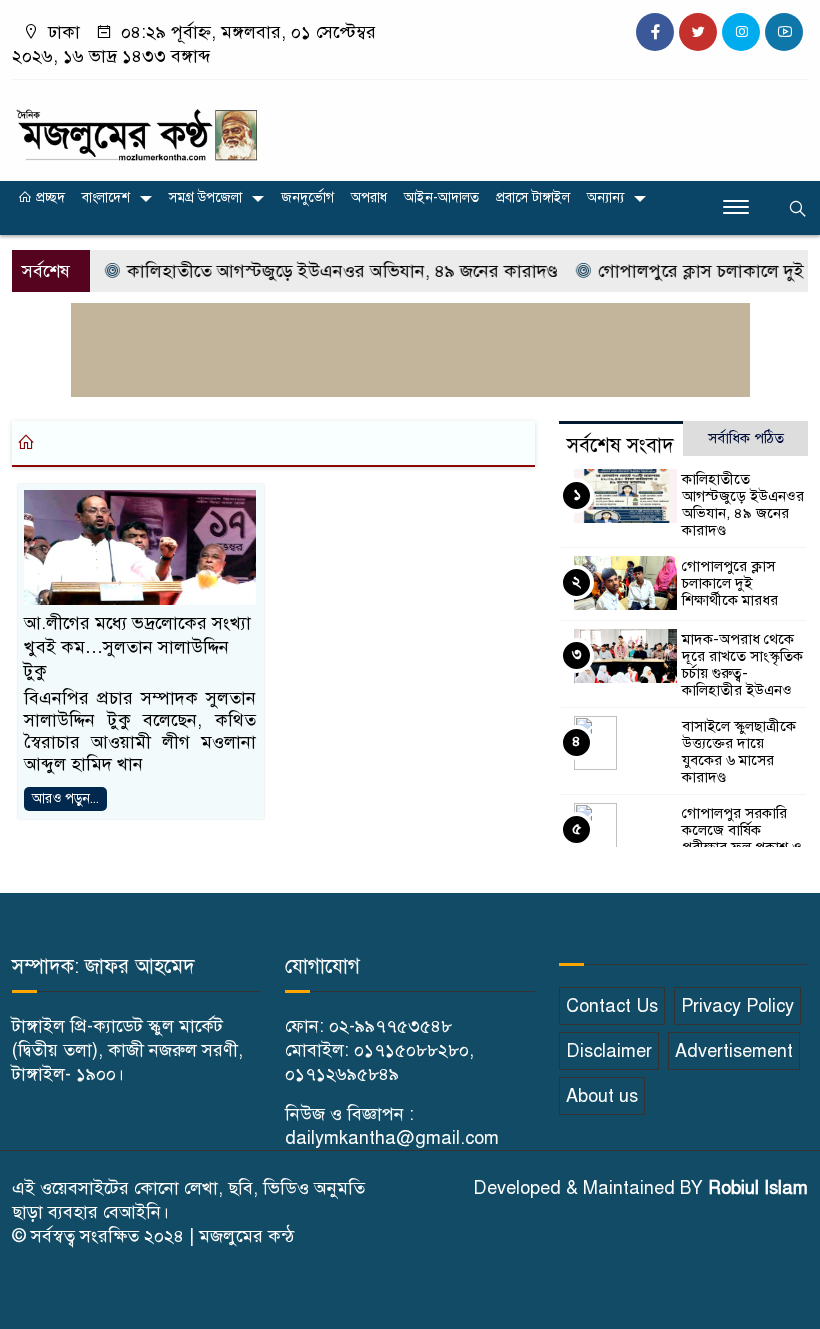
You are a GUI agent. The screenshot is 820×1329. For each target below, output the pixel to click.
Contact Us (612, 1006)
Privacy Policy (737, 1006)
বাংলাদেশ (106, 197)
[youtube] (784, 32)
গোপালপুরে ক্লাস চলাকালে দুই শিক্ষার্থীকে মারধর (730, 583)
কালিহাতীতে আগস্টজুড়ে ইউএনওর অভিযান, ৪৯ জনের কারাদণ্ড (328, 271)
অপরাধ (369, 197)
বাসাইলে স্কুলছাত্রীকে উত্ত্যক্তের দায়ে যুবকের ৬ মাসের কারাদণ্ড (739, 751)
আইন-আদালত (441, 197)
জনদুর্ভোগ (307, 197)
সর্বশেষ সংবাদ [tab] (620, 445)
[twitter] (698, 32)
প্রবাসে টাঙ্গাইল (533, 197)
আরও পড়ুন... (65, 798)
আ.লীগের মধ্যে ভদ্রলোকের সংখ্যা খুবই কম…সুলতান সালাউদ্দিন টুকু (137, 647)
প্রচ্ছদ (48, 197)
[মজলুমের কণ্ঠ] (136, 126)
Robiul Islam (758, 1188)
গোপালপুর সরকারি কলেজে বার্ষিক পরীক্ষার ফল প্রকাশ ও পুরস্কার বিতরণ (742, 838)
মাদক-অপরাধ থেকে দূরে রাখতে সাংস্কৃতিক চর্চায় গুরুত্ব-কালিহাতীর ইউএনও (742, 664)
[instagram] (741, 32)
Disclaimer (609, 1051)
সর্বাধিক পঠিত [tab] (746, 438)
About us (602, 1096)
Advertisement (734, 1051)
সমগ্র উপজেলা (205, 197)
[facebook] (655, 32)
